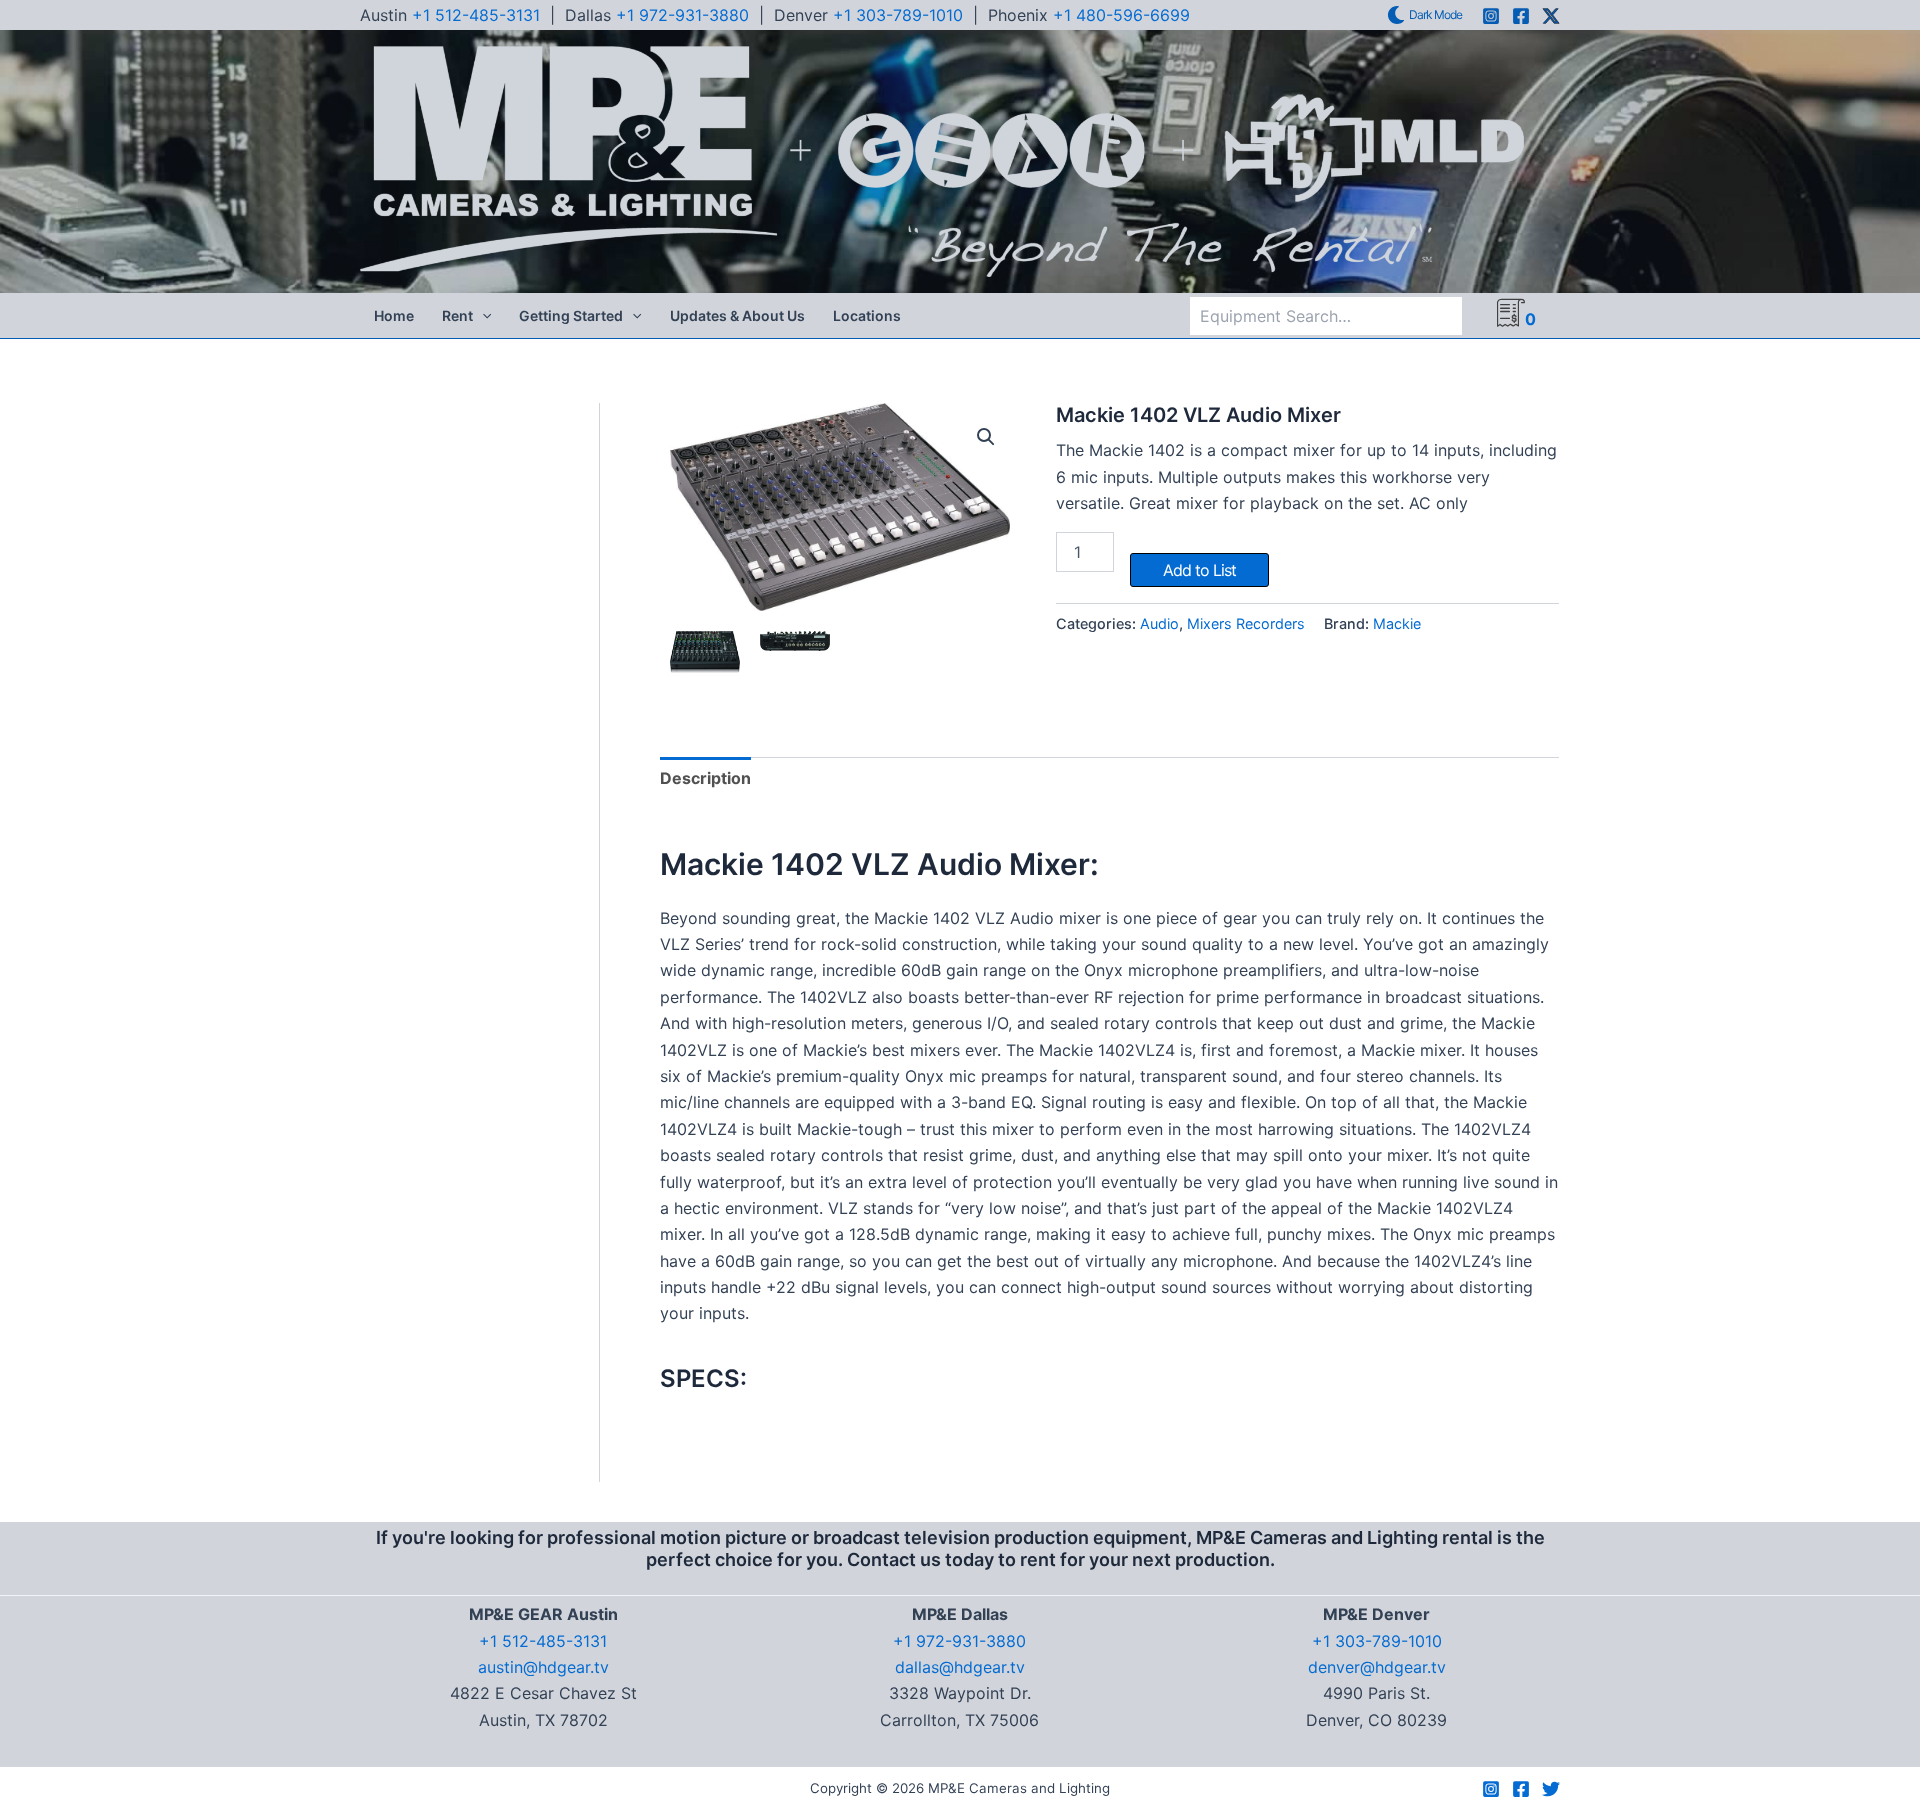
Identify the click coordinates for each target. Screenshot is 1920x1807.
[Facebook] (1521, 16)
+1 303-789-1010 (898, 15)
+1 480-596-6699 (1121, 15)
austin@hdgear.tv (543, 1667)
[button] (482, 316)
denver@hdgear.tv (1377, 1667)
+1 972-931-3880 (682, 15)
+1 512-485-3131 (476, 15)
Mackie (1397, 623)
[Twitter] (1551, 1789)
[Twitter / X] (1551, 16)
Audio (1159, 623)
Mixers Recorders (1246, 623)
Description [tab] (705, 778)
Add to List (1199, 570)
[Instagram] (1491, 16)
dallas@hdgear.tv (960, 1667)
